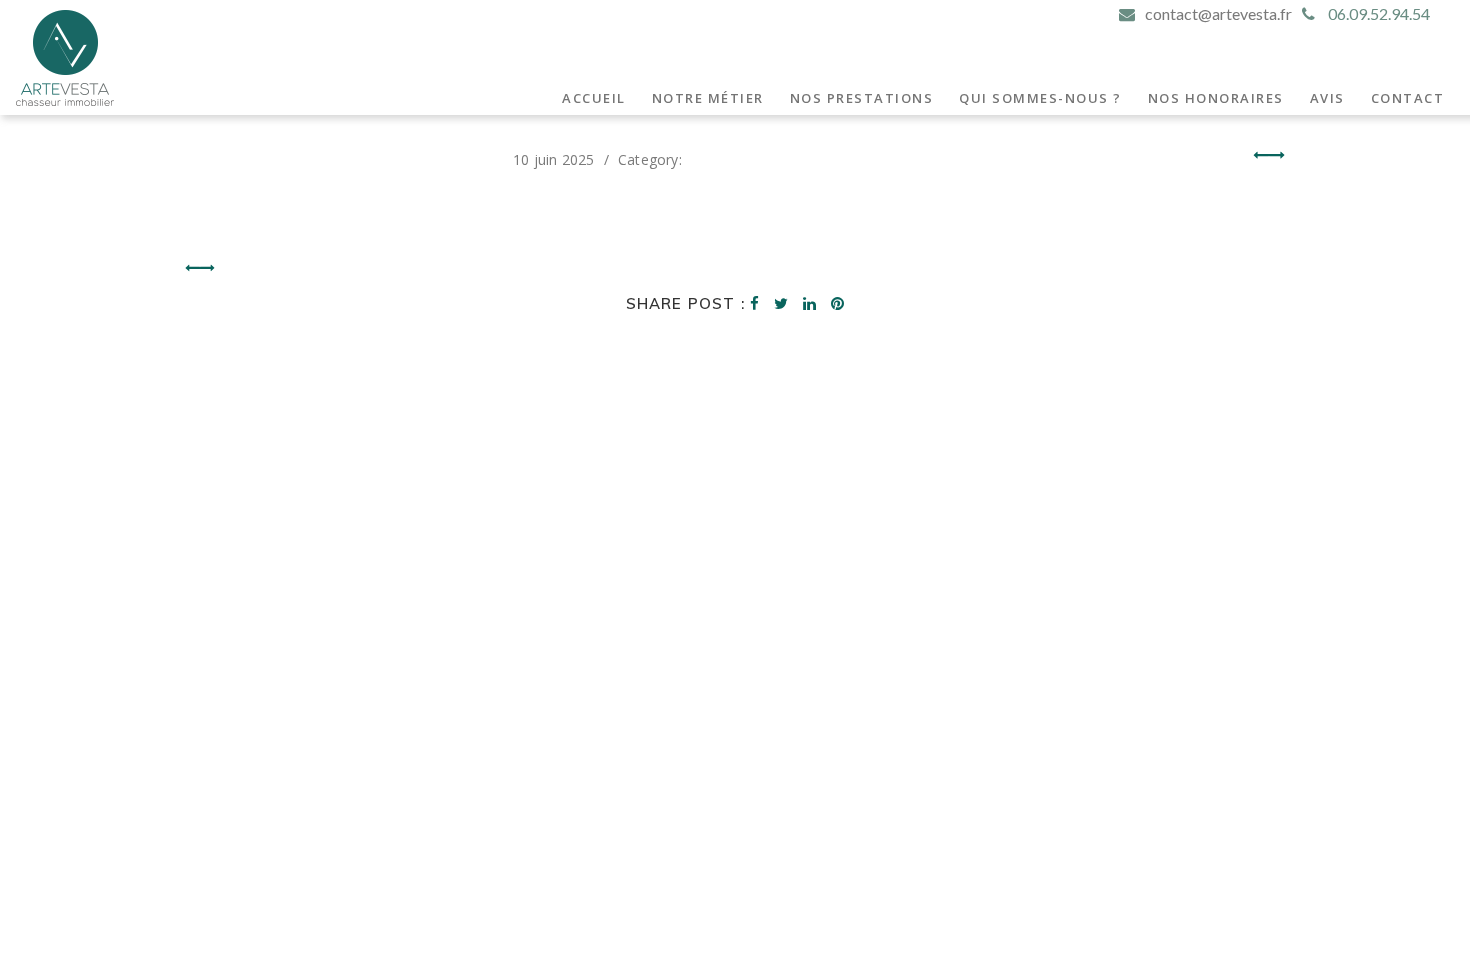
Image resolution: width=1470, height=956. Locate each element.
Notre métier (708, 98)
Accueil (594, 98)
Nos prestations (862, 98)
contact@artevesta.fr (1218, 13)
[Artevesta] (65, 59)
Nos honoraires (1216, 98)
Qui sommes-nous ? (1040, 98)
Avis (1327, 98)
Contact (1408, 98)
